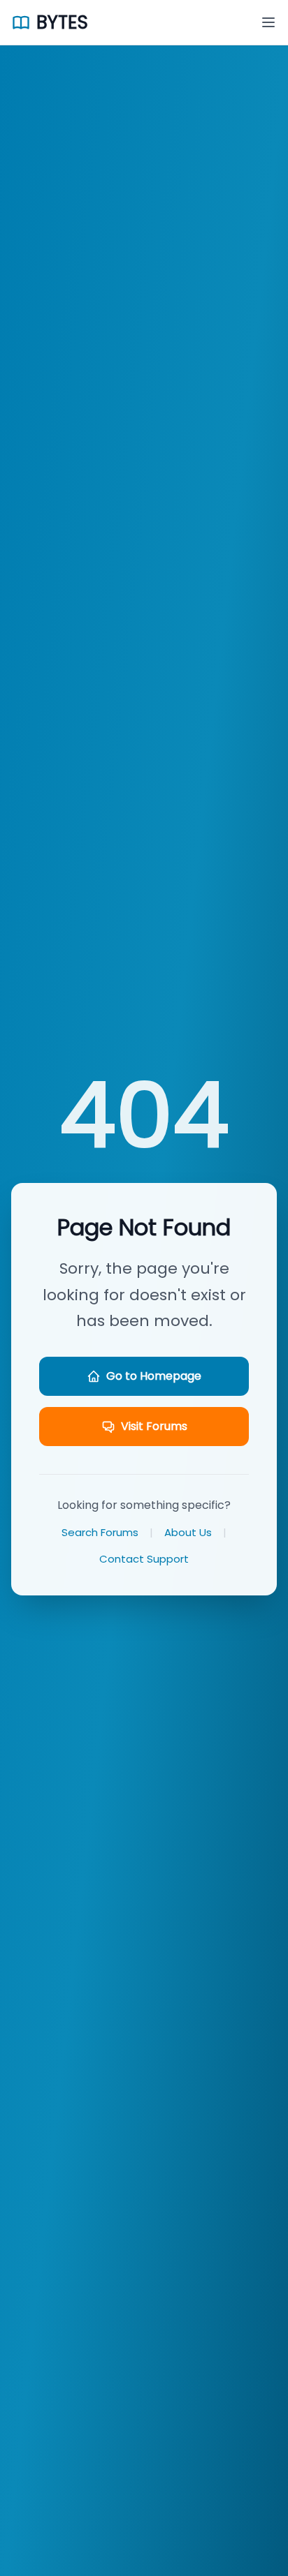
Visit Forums (154, 1426)
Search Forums (100, 1532)
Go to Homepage (154, 1376)
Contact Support (144, 1559)
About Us (188, 1532)
